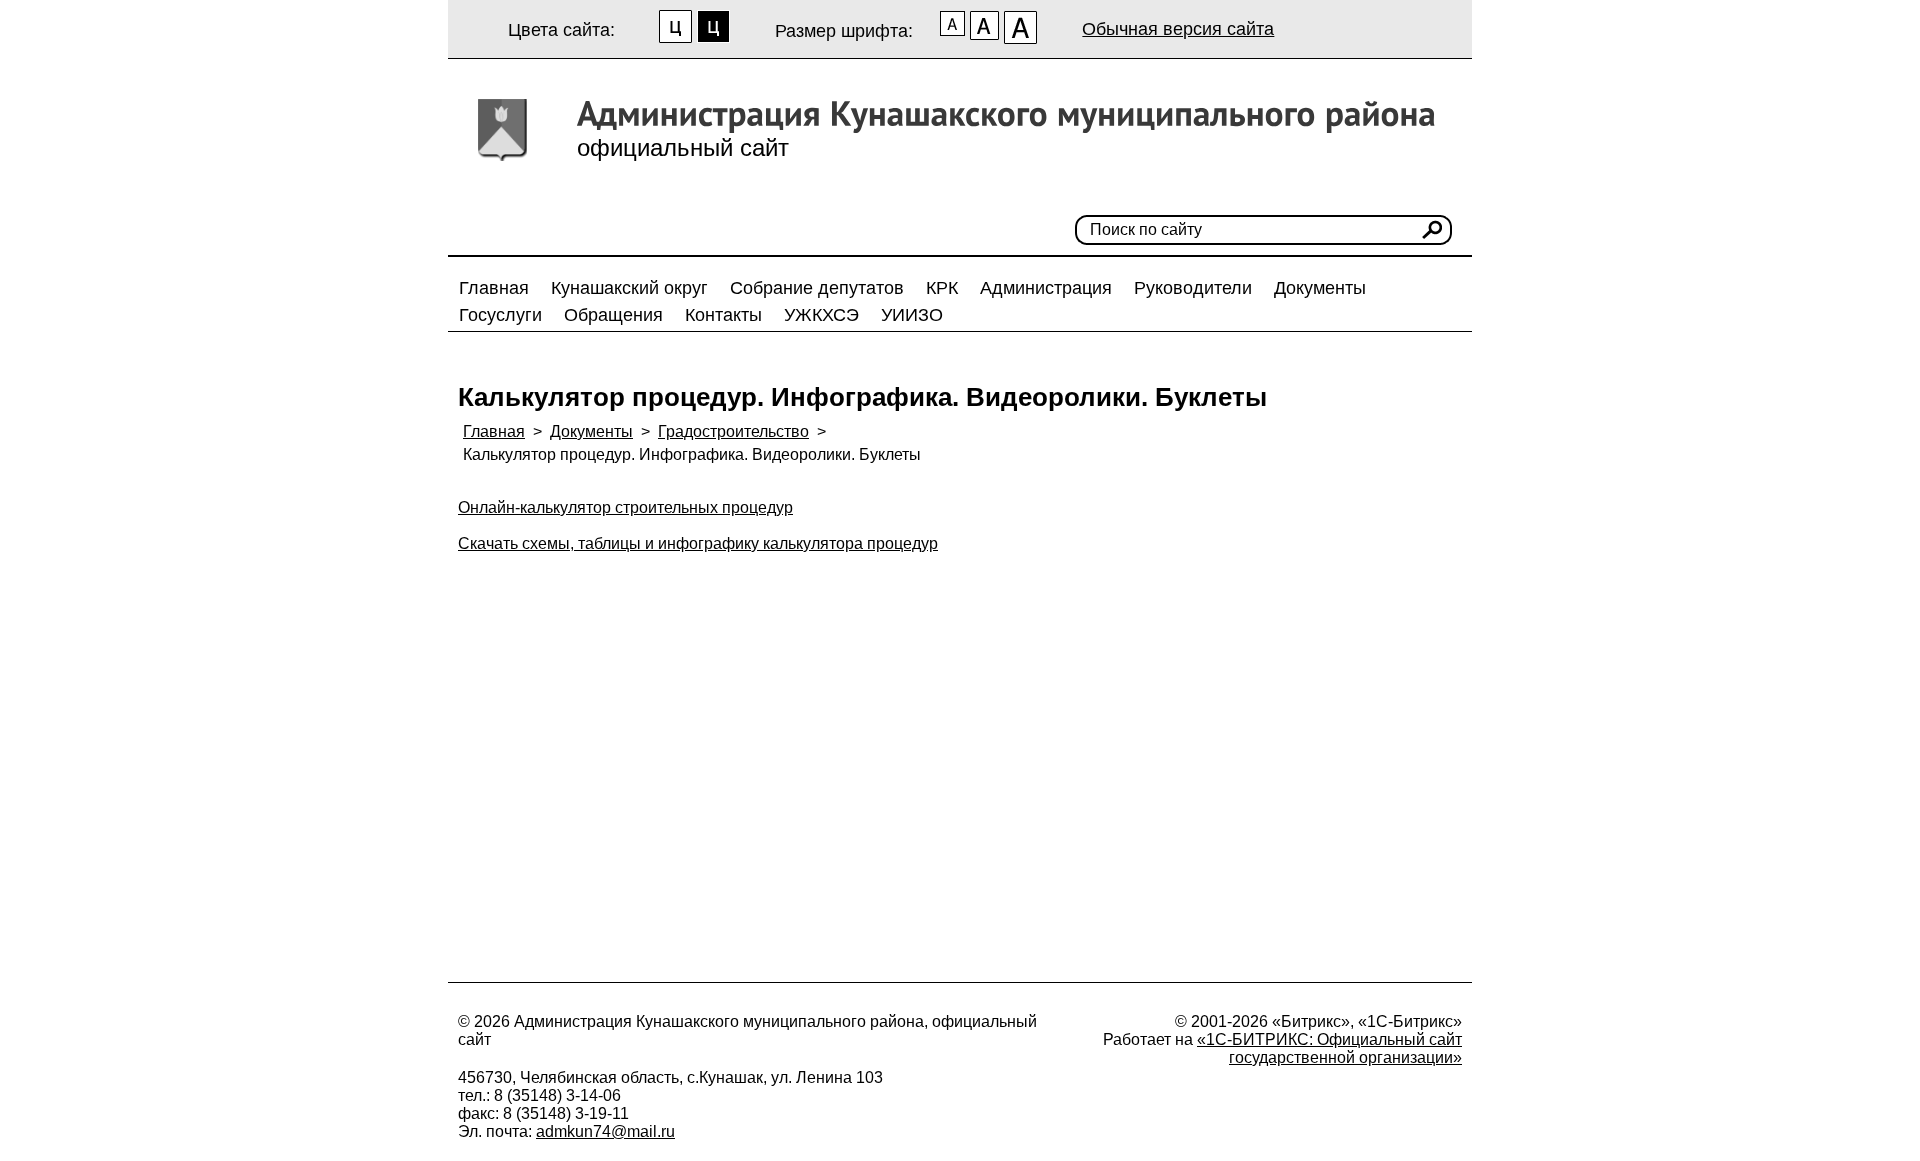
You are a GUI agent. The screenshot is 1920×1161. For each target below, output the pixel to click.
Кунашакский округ (629, 288)
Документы (1320, 288)
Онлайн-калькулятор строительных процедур (625, 507)
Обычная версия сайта (1178, 29)
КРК (942, 288)
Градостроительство (733, 431)
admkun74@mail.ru (605, 1131)
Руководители (1193, 288)
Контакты (723, 315)
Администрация (1046, 288)
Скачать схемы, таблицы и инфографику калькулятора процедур (698, 543)
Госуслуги (500, 315)
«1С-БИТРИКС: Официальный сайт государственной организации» (1329, 1048)
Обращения (613, 315)
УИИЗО (912, 315)
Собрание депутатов (817, 288)
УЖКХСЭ (821, 315)
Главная (494, 288)
